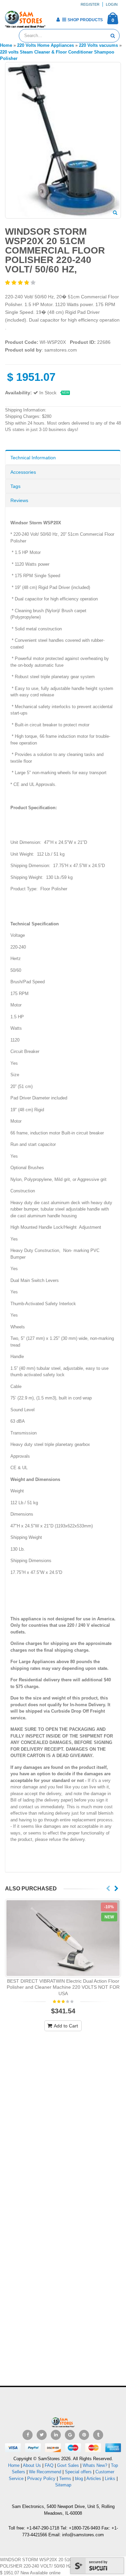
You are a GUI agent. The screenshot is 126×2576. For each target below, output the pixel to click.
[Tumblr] (98, 2435)
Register (90, 4)
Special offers (78, 2472)
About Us (32, 2465)
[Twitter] (42, 2435)
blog (79, 2479)
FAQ (49, 2465)
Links (110, 2479)
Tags (15, 486)
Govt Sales (68, 2465)
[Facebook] (28, 2435)
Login (112, 4)
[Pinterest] (84, 2435)
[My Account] (58, 20)
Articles (94, 2479)
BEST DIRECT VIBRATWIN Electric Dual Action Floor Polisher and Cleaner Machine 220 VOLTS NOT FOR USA (63, 1987)
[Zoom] (115, 213)
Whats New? (95, 2465)
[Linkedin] (56, 2435)
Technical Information (33, 458)
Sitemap (63, 2485)
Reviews (19, 500)
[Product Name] (63, 1938)
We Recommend (45, 2472)
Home (14, 2465)
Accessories (23, 472)
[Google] (70, 2435)
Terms (66, 2479)
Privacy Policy (41, 2479)
